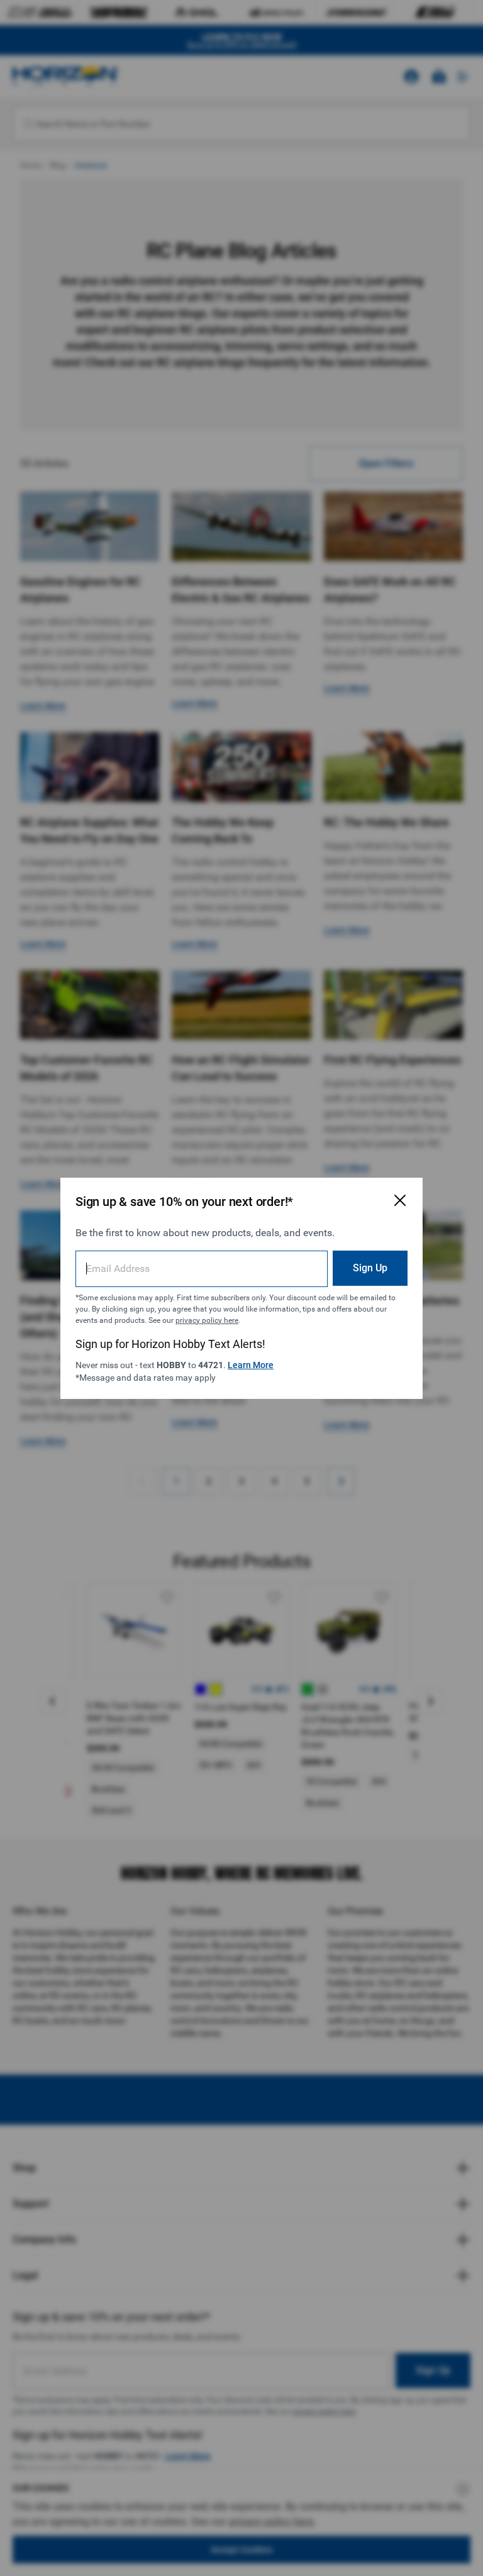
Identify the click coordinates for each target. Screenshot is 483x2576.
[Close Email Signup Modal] (400, 1200)
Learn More (251, 1365)
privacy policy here (207, 1320)
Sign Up (370, 1268)
